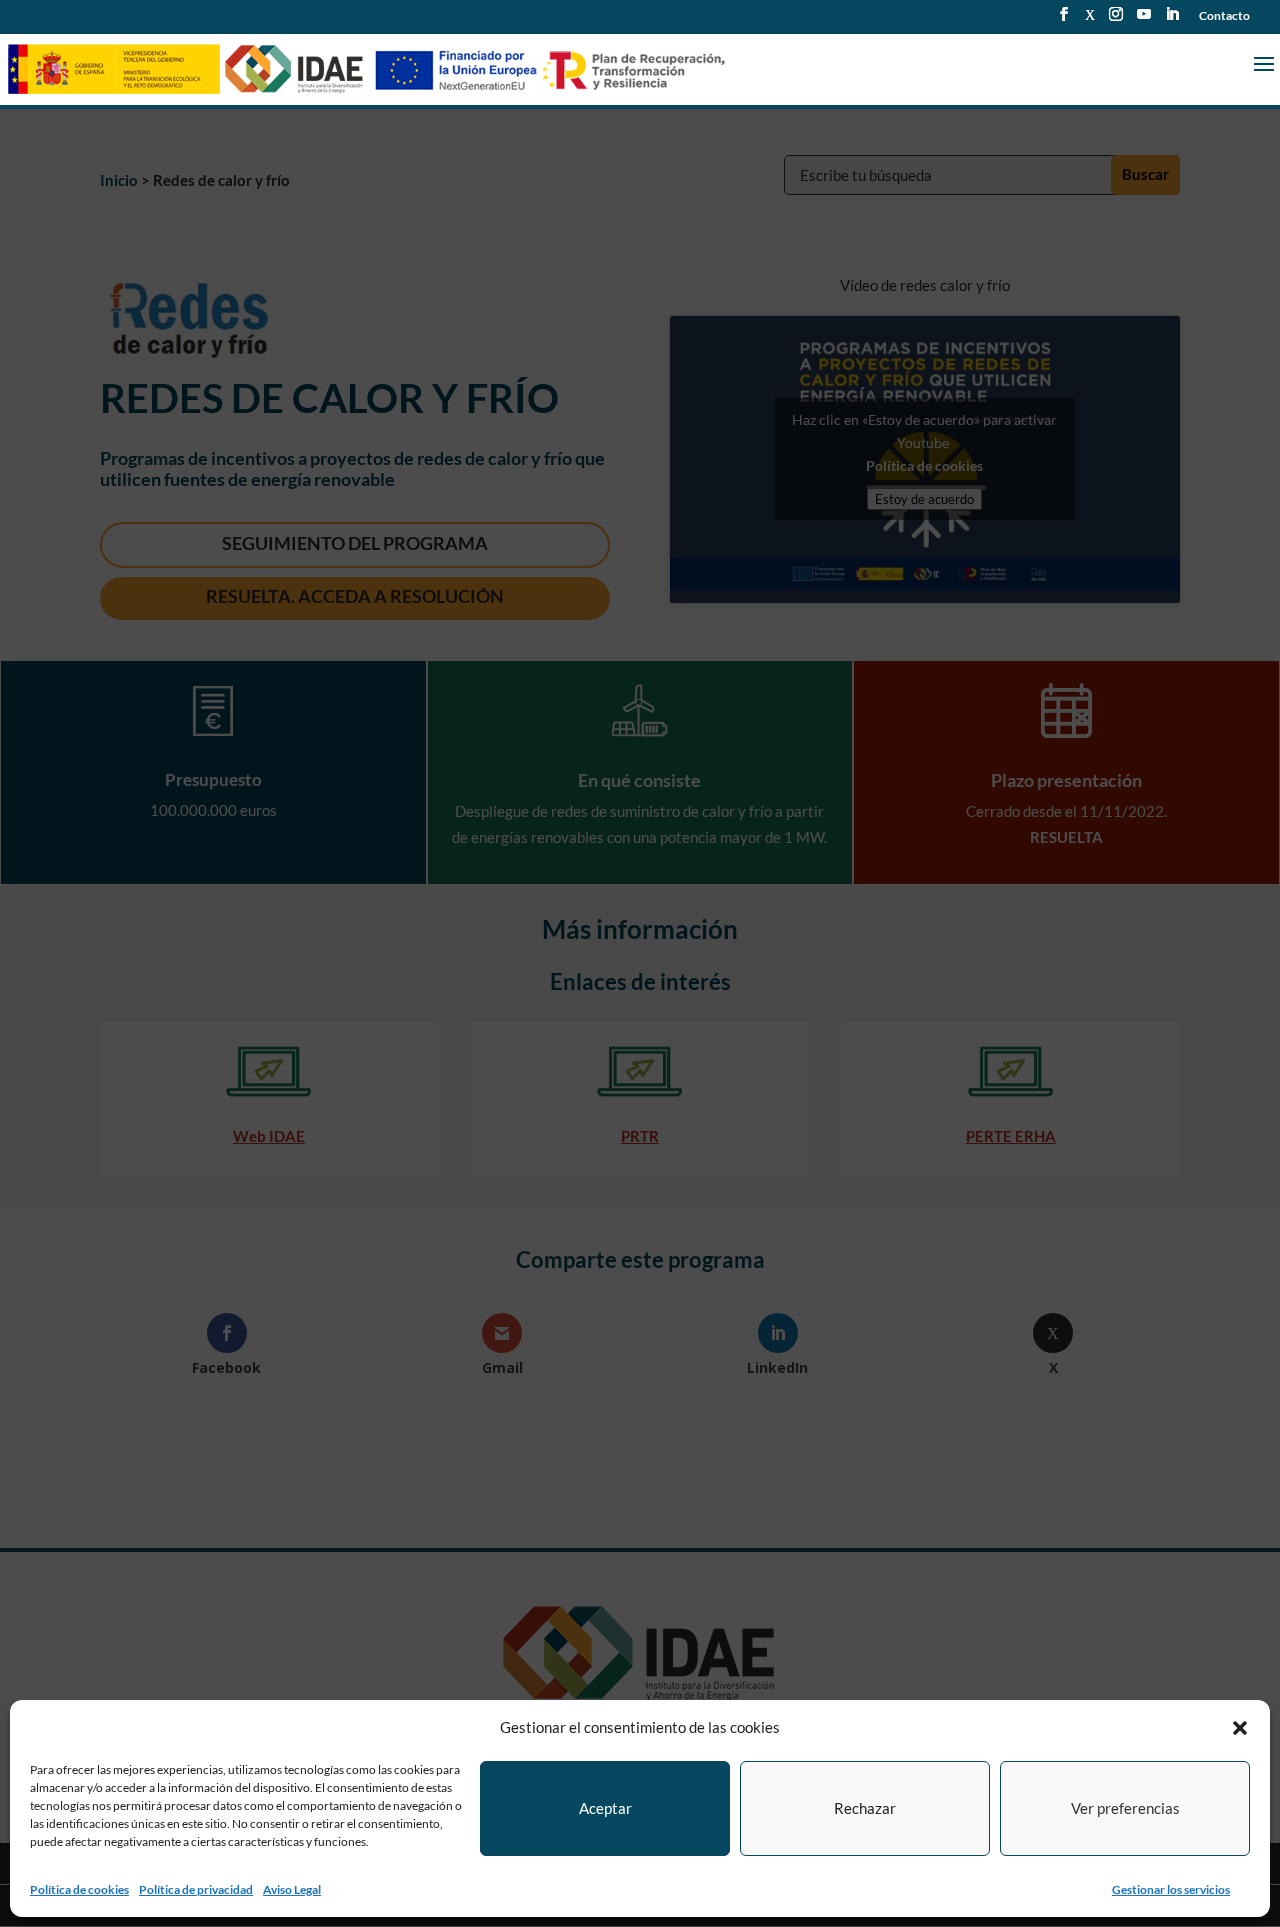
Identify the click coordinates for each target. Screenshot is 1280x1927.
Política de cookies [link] (79, 1889)
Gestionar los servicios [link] (1171, 1889)
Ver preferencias (1125, 1808)
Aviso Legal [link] (292, 1889)
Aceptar (605, 1808)
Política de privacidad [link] (196, 1889)
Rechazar (865, 1808)
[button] (1240, 1728)
